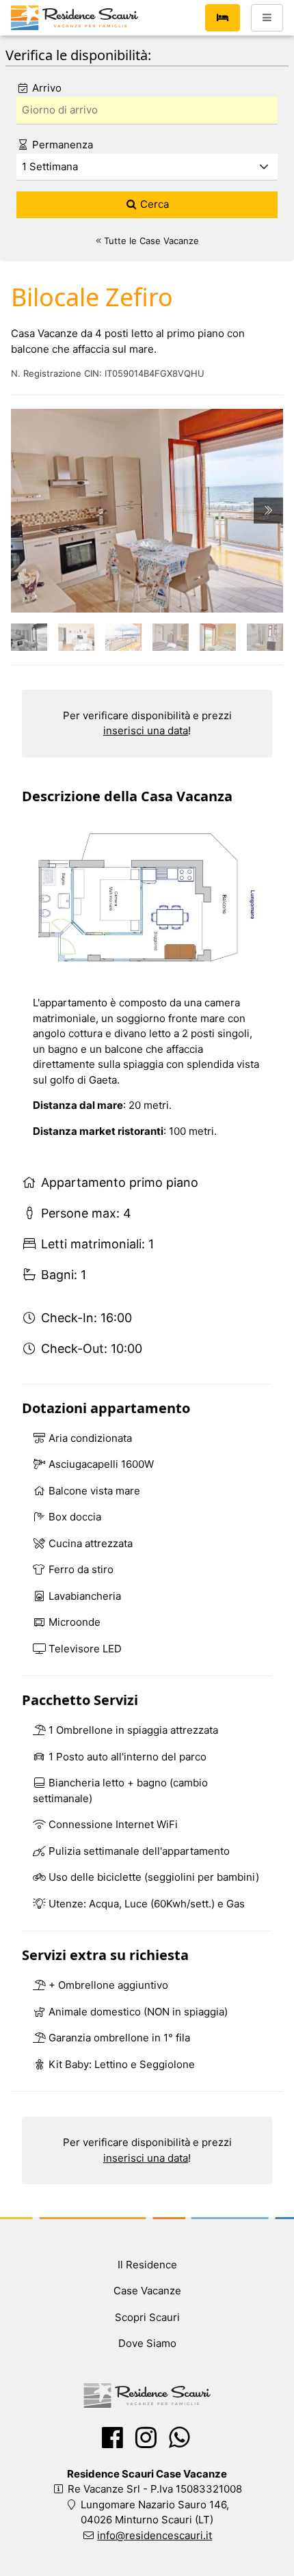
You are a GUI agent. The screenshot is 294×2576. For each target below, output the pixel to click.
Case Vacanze (147, 2291)
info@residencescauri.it (155, 2535)
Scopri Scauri (147, 2317)
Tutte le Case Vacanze (150, 241)
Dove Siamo (147, 2343)
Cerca (153, 204)
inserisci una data (146, 730)
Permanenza (61, 145)
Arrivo (45, 88)
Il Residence (147, 2265)
